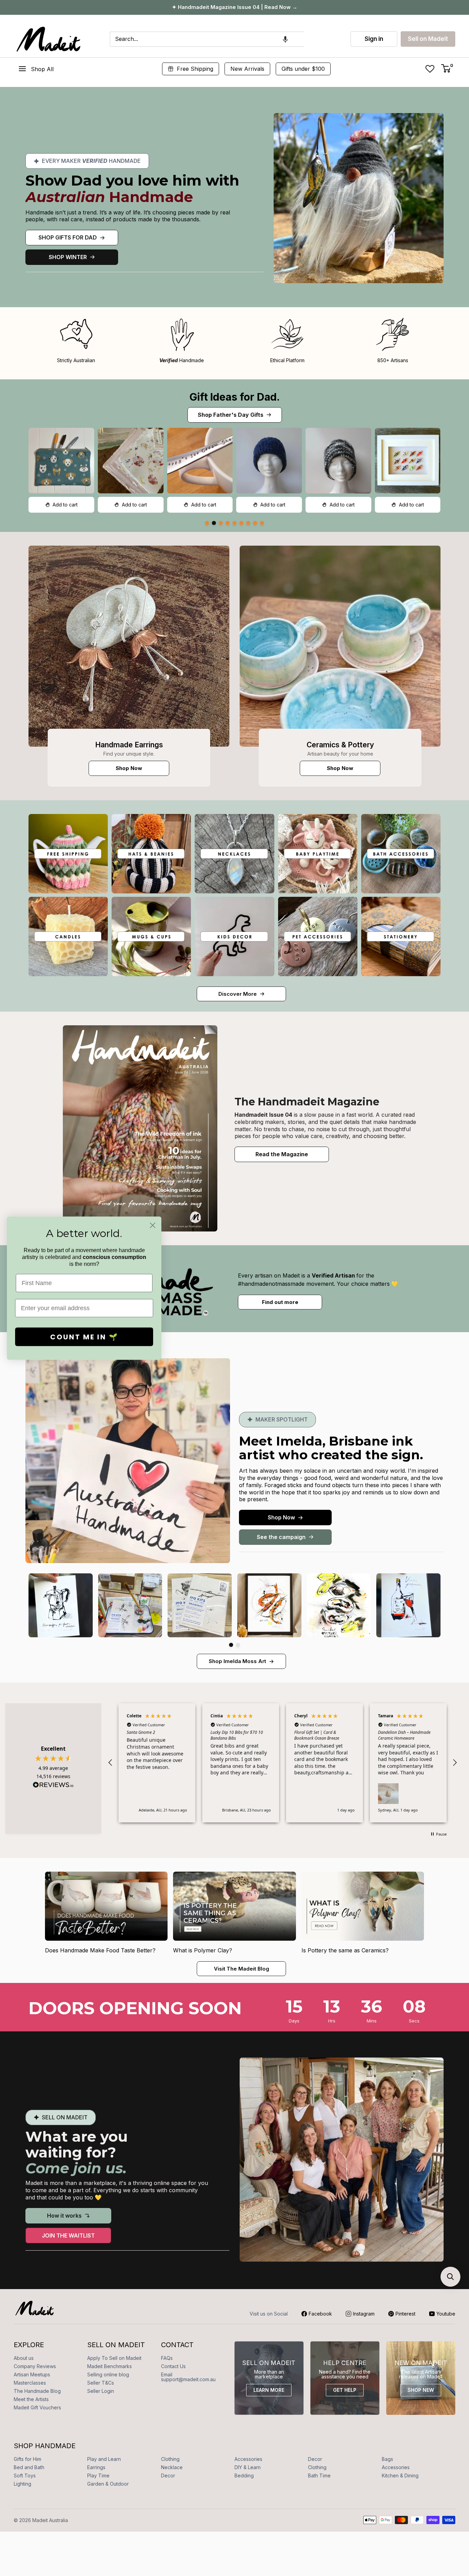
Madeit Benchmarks (110, 2366)
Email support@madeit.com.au (188, 2377)
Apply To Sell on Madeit (114, 2358)
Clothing (170, 2459)
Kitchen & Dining (400, 2475)
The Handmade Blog (37, 2391)
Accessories (248, 2459)
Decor (315, 2459)
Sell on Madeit (428, 39)
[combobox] (207, 39)
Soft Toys (25, 2475)
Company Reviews (35, 2366)
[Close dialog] (153, 1225)
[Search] (313, 39)
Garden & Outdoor (108, 2484)
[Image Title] (129, 646)
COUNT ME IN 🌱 (84, 1337)
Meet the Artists (31, 2399)
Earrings (96, 2467)
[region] (283, 1763)
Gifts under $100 (303, 69)
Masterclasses (30, 2383)
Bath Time (319, 2475)
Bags (387, 2459)
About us (24, 2358)
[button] (285, 39)
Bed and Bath (29, 2467)
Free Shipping (195, 69)
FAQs (167, 2358)
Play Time (98, 2475)
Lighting (22, 2484)
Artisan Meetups (32, 2374)
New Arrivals (247, 69)
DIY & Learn (248, 2467)
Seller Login (101, 2391)
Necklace (172, 2467)
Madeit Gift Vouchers (37, 2407)
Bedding (244, 2475)
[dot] (207, 523)
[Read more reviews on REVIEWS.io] (53, 1787)
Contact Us (173, 2366)
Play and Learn (104, 2459)
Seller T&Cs (101, 2383)
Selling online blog (108, 2374)
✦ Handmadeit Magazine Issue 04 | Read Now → (235, 7)
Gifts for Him (27, 2459)
